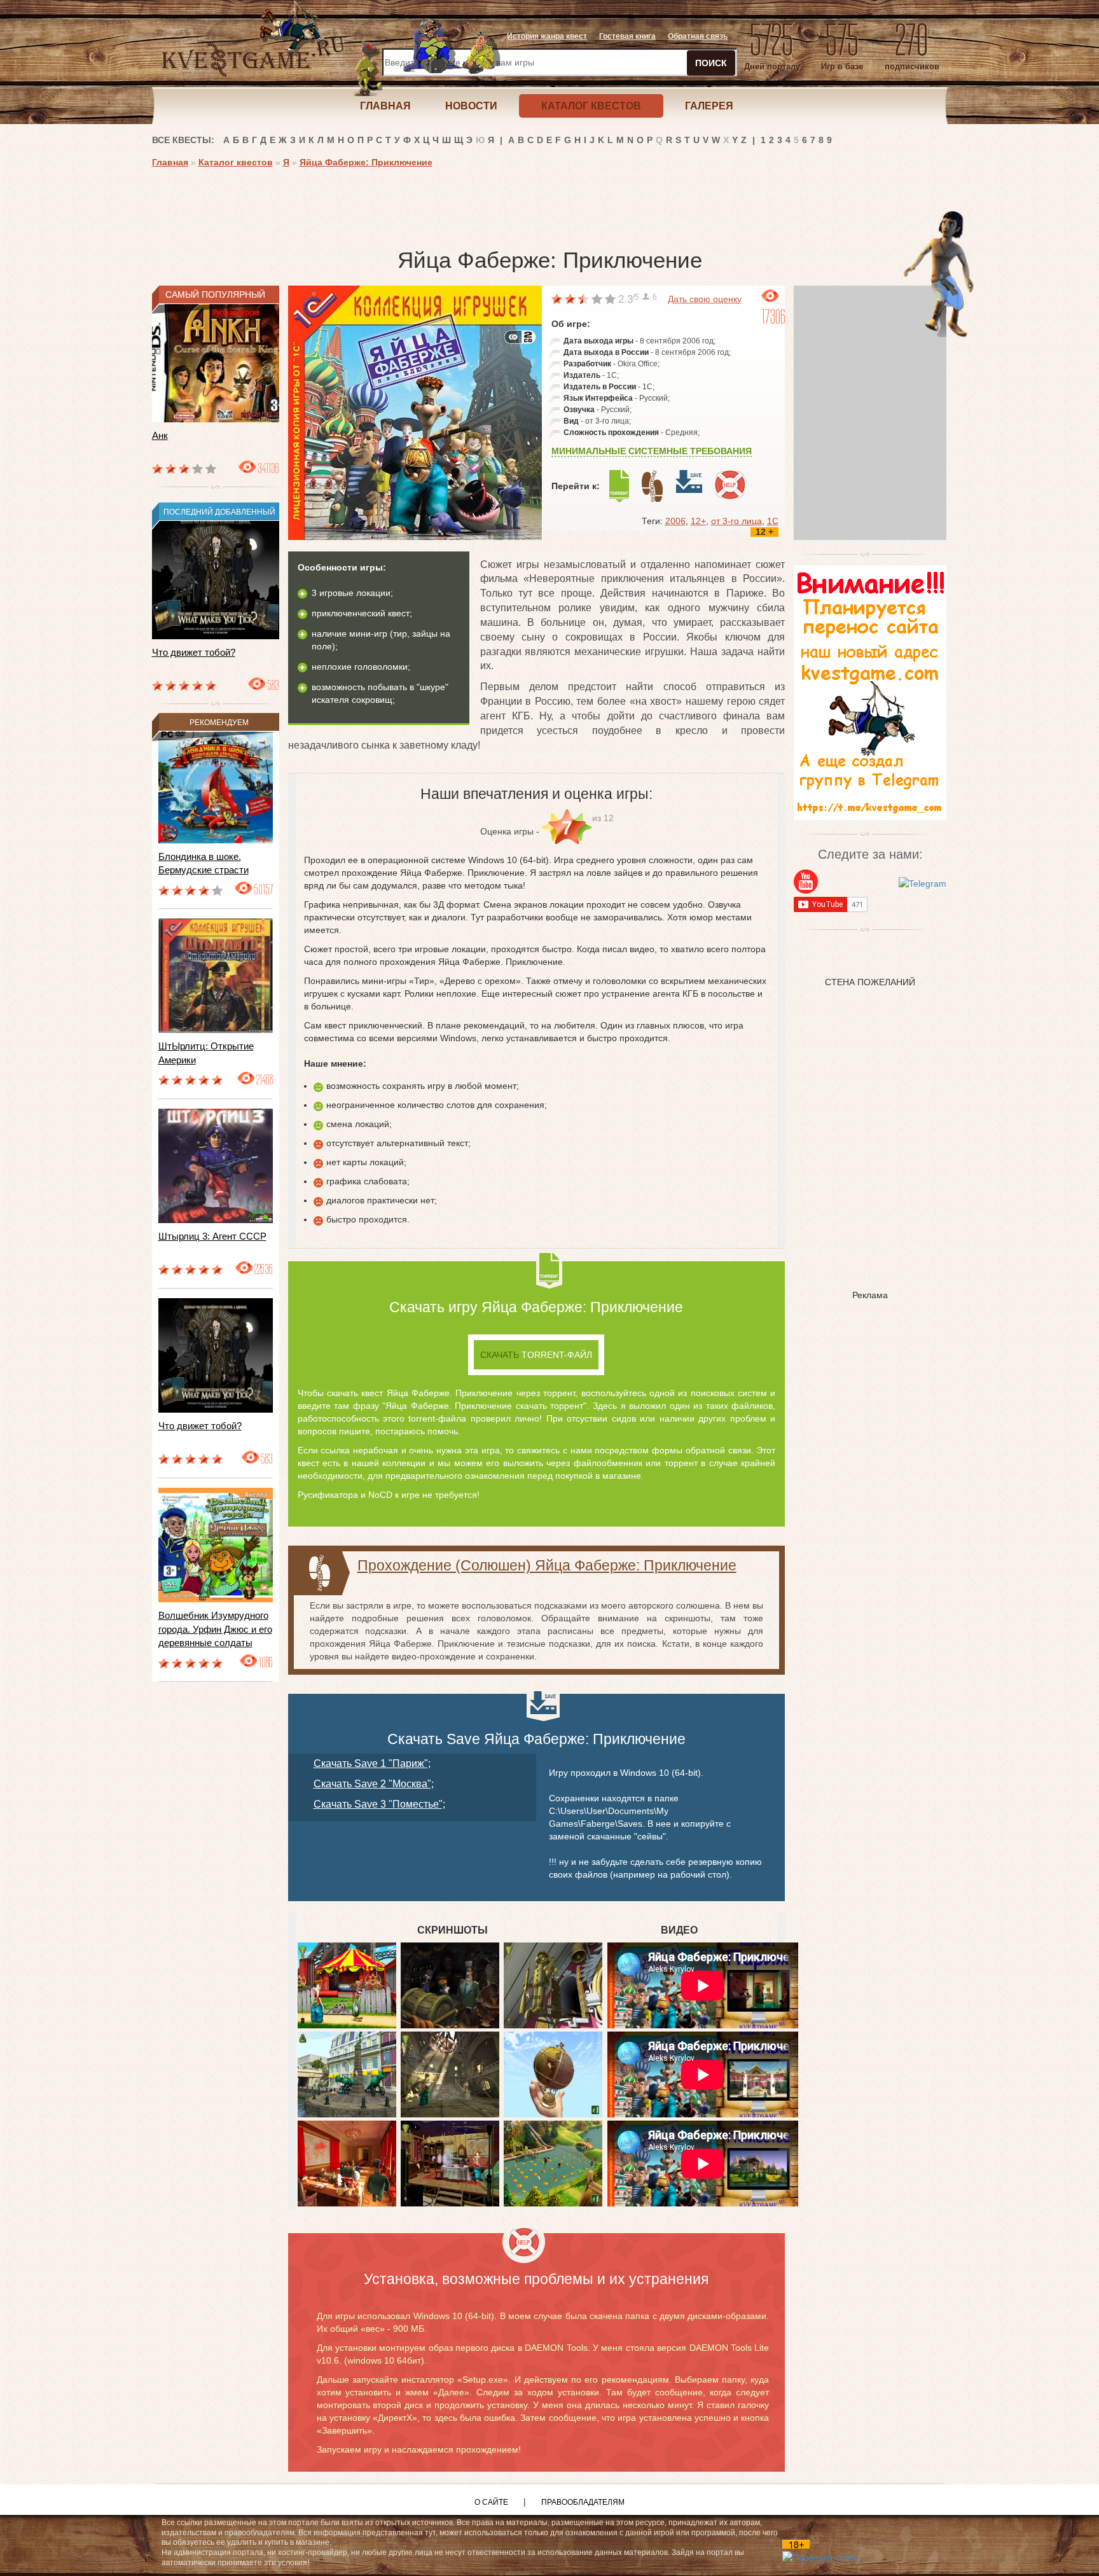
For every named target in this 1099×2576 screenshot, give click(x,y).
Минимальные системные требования (652, 451)
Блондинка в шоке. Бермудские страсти (204, 863)
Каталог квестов (236, 162)
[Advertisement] (384, 204)
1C (773, 521)
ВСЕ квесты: (183, 140)
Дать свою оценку (705, 299)
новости (471, 106)
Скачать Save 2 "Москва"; (374, 1784)
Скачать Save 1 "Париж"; (372, 1763)
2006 (675, 521)
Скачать (536, 1355)
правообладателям (583, 2502)
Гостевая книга (627, 36)
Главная (170, 162)
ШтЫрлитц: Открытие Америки (206, 1053)
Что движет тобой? (194, 652)
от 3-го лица (736, 521)
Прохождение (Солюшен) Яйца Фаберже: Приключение (547, 1565)
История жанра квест (547, 36)
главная (385, 106)
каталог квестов (591, 106)
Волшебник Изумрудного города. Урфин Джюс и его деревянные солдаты (215, 1629)
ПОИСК (711, 63)
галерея (709, 106)
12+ (698, 521)
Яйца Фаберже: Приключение (366, 162)
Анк (160, 435)
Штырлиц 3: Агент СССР (212, 1236)
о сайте (491, 2502)
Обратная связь (698, 36)
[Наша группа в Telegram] (923, 883)
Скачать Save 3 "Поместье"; (379, 1804)
